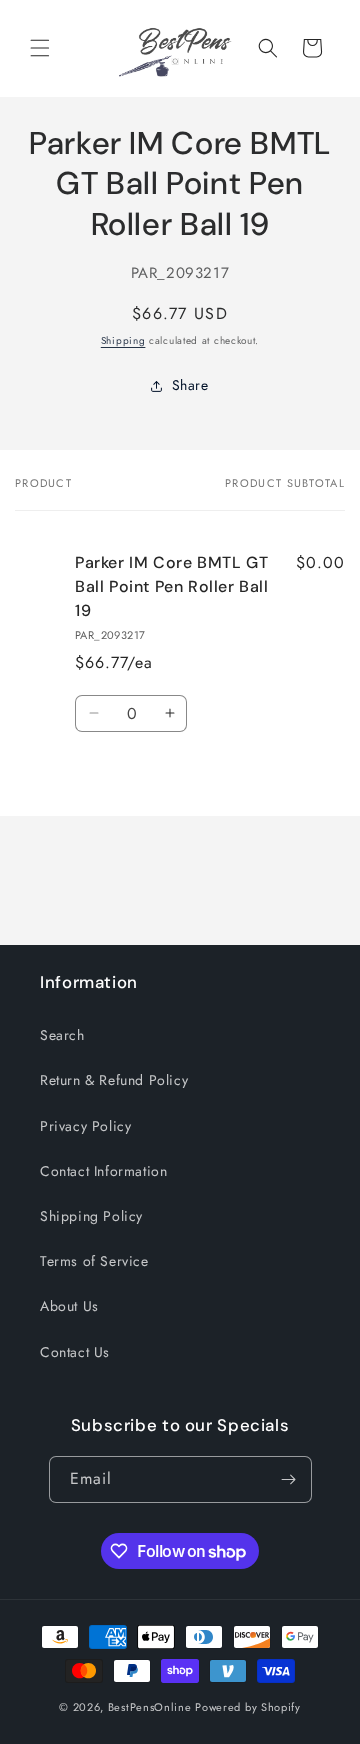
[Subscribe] (289, 1479)
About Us (69, 1306)
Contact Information (103, 1171)
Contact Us (75, 1352)
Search (62, 1035)
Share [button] (190, 385)
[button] (40, 48)
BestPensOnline (150, 1707)
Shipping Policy (91, 1216)
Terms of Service (94, 1261)
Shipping (123, 340)
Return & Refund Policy (114, 1080)
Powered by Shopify (248, 1707)
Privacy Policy (85, 1126)
